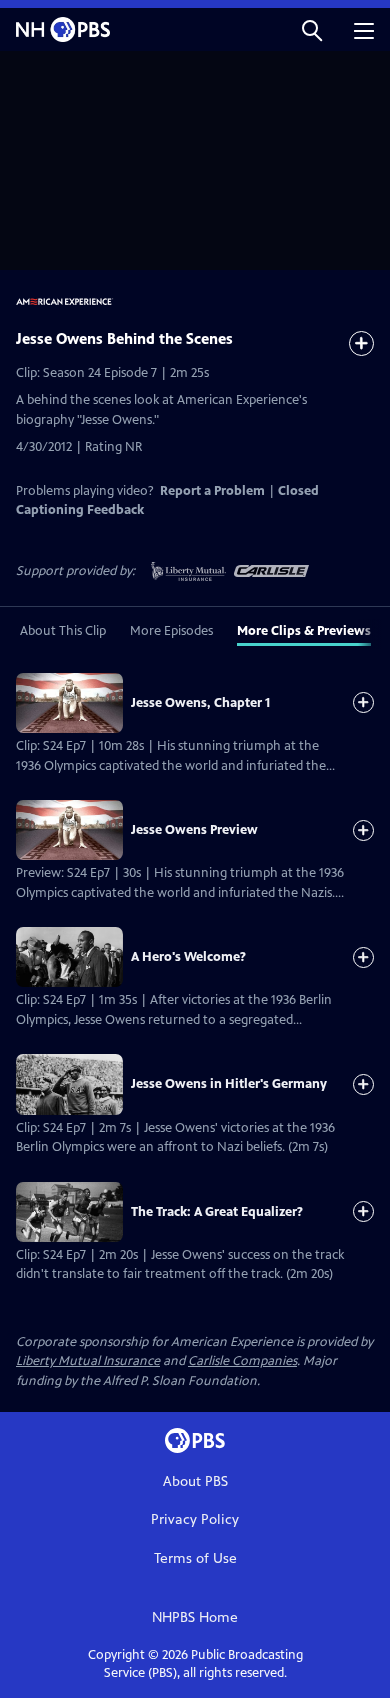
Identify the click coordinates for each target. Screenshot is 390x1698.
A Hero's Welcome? (188, 957)
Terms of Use (195, 1558)
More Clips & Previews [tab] (304, 631)
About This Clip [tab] (63, 631)
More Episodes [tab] (171, 631)
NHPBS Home (195, 1617)
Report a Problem (212, 491)
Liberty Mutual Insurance (88, 1361)
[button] (312, 29)
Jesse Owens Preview (194, 830)
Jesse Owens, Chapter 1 (200, 703)
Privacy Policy (195, 1519)
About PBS (195, 1481)
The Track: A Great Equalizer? (217, 1212)
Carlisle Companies (242, 1361)
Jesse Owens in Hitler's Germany (229, 1084)
